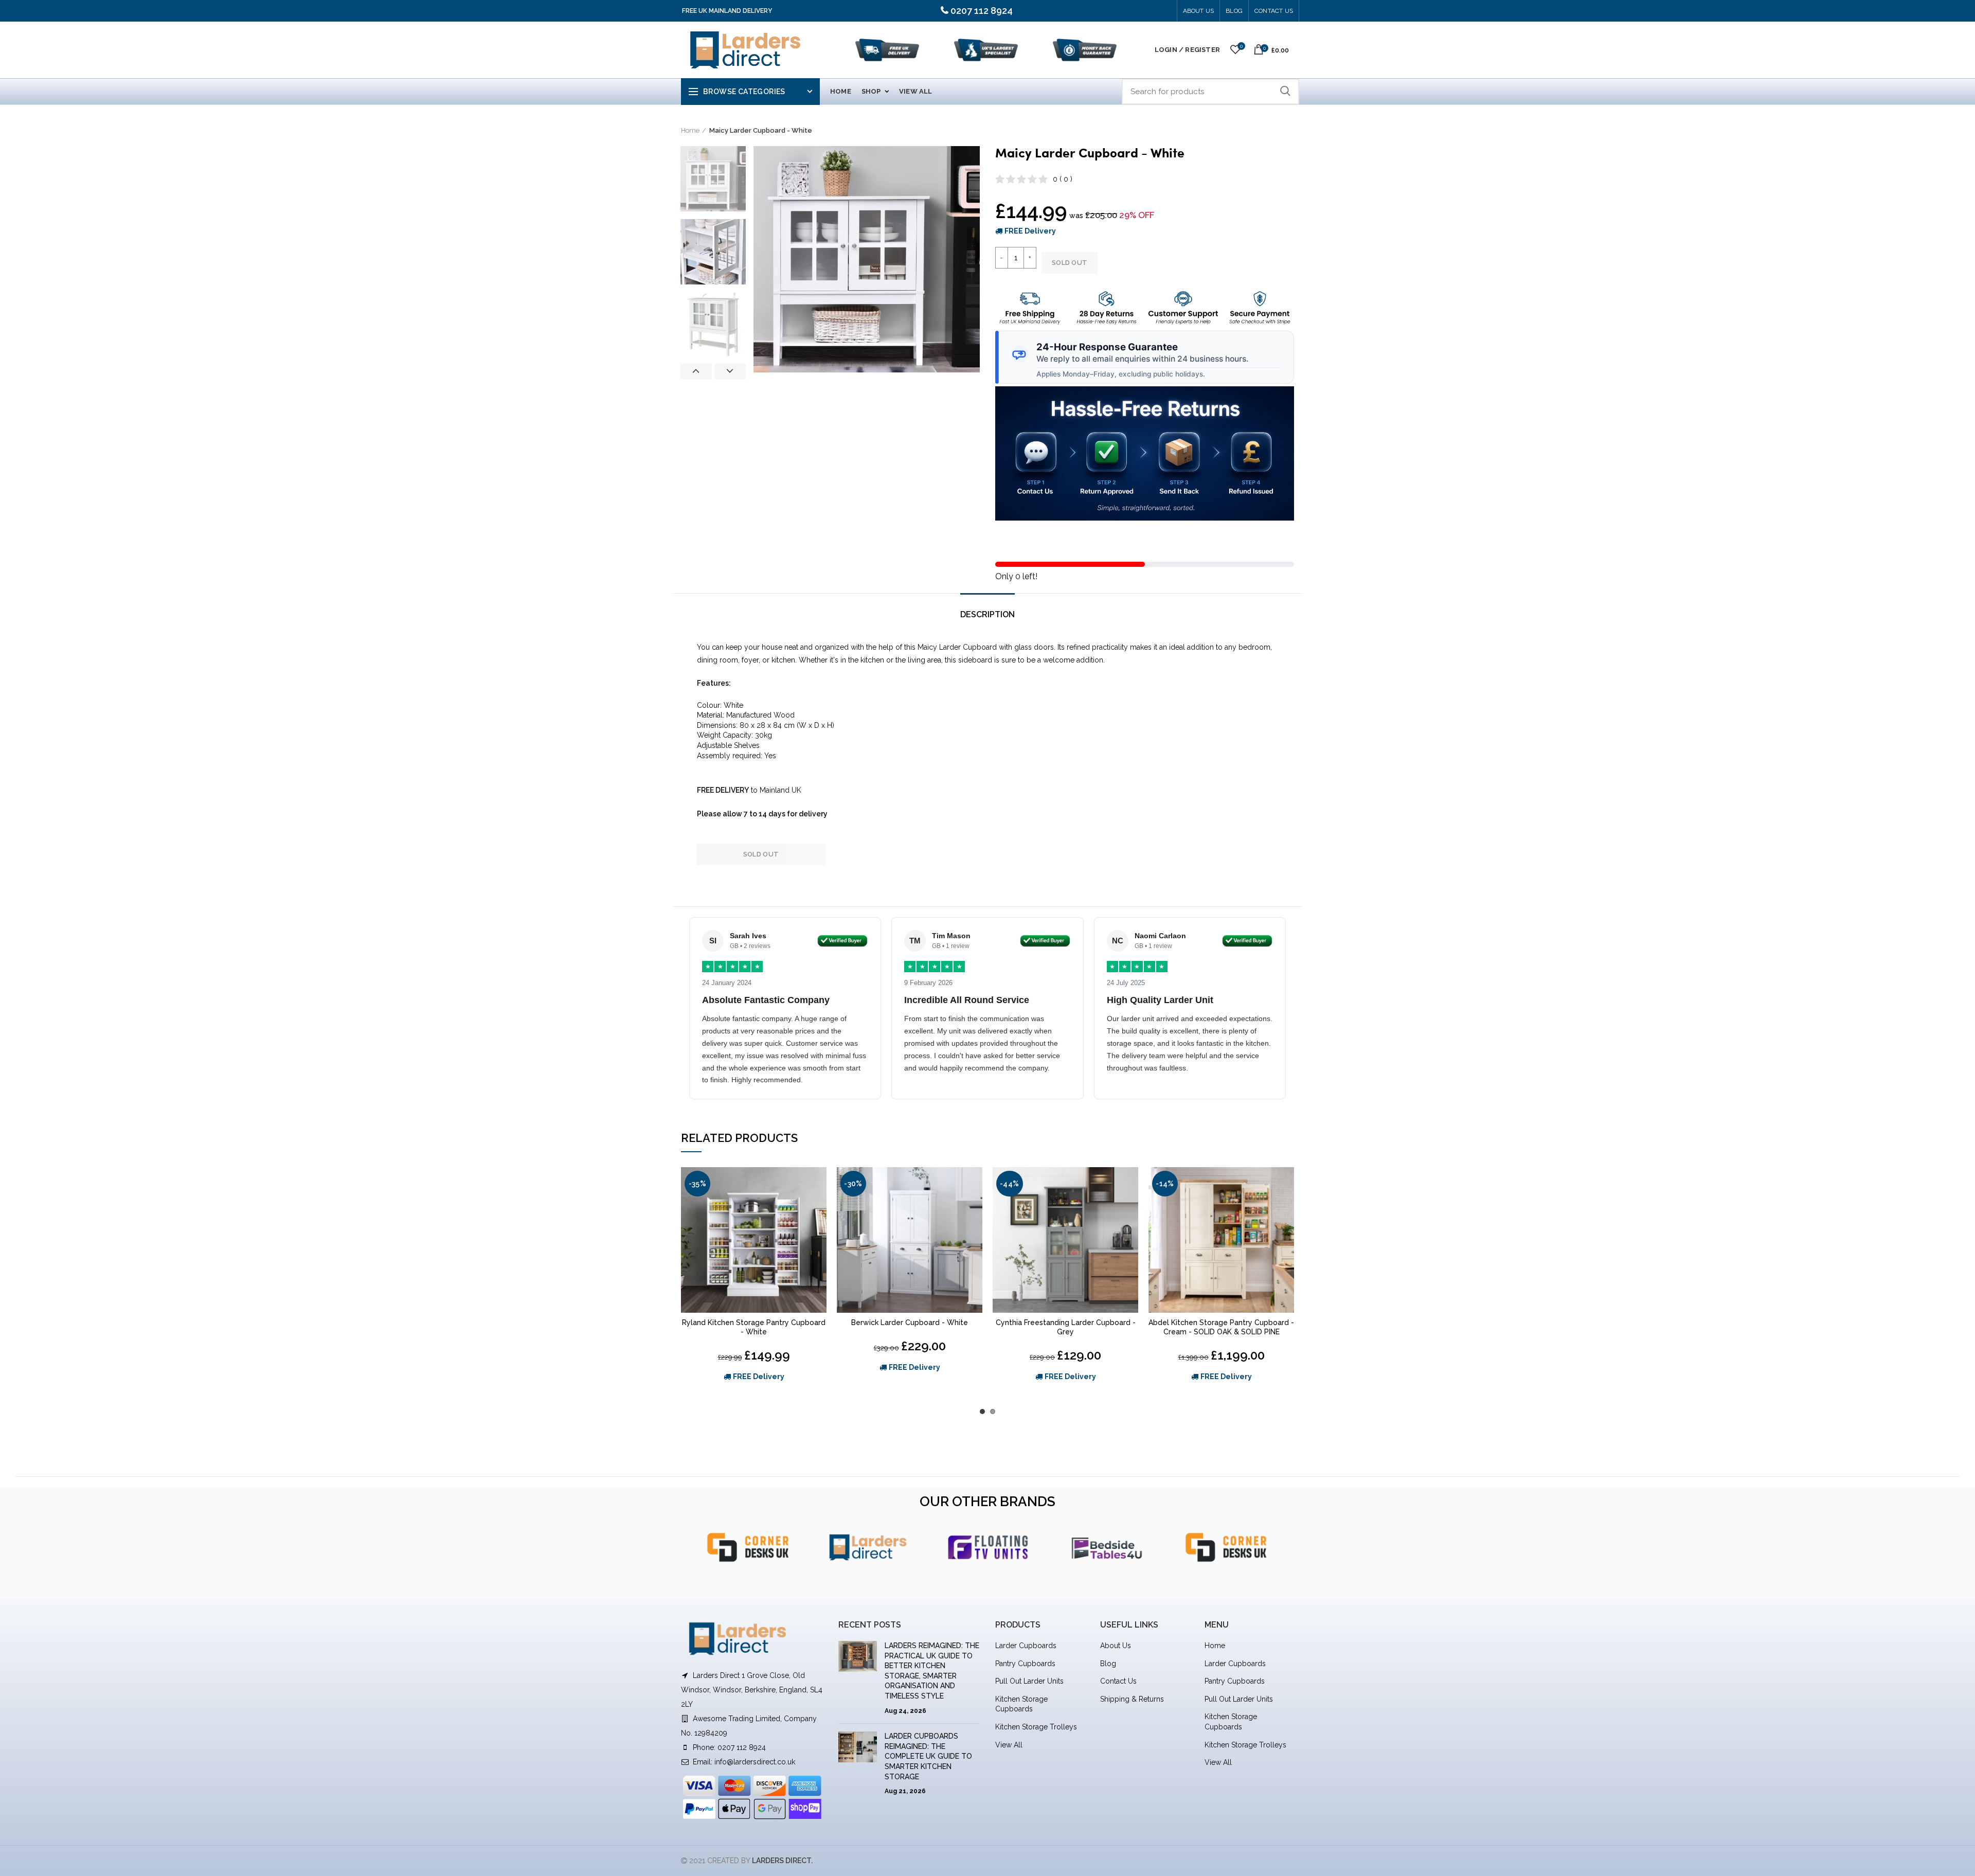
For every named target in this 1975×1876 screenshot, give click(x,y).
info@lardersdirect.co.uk (755, 1762)
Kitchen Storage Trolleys (1036, 1727)
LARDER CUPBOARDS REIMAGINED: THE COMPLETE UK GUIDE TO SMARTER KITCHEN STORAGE (928, 1756)
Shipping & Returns (1132, 1699)
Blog (1108, 1664)
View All (1009, 1745)
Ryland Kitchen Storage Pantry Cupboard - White (754, 1327)
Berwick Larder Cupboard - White (910, 1323)
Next (730, 371)
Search (1285, 92)
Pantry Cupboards (1025, 1664)
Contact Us (1274, 11)
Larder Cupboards (1026, 1646)
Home (690, 130)
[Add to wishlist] (819, 1184)
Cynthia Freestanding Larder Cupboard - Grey (1066, 1327)
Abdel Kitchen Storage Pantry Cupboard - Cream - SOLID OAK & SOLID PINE (1221, 1327)
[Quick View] (819, 1207)
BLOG (1234, 11)
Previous (696, 371)
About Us (1199, 11)
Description (987, 614)
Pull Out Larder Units (1029, 1681)
